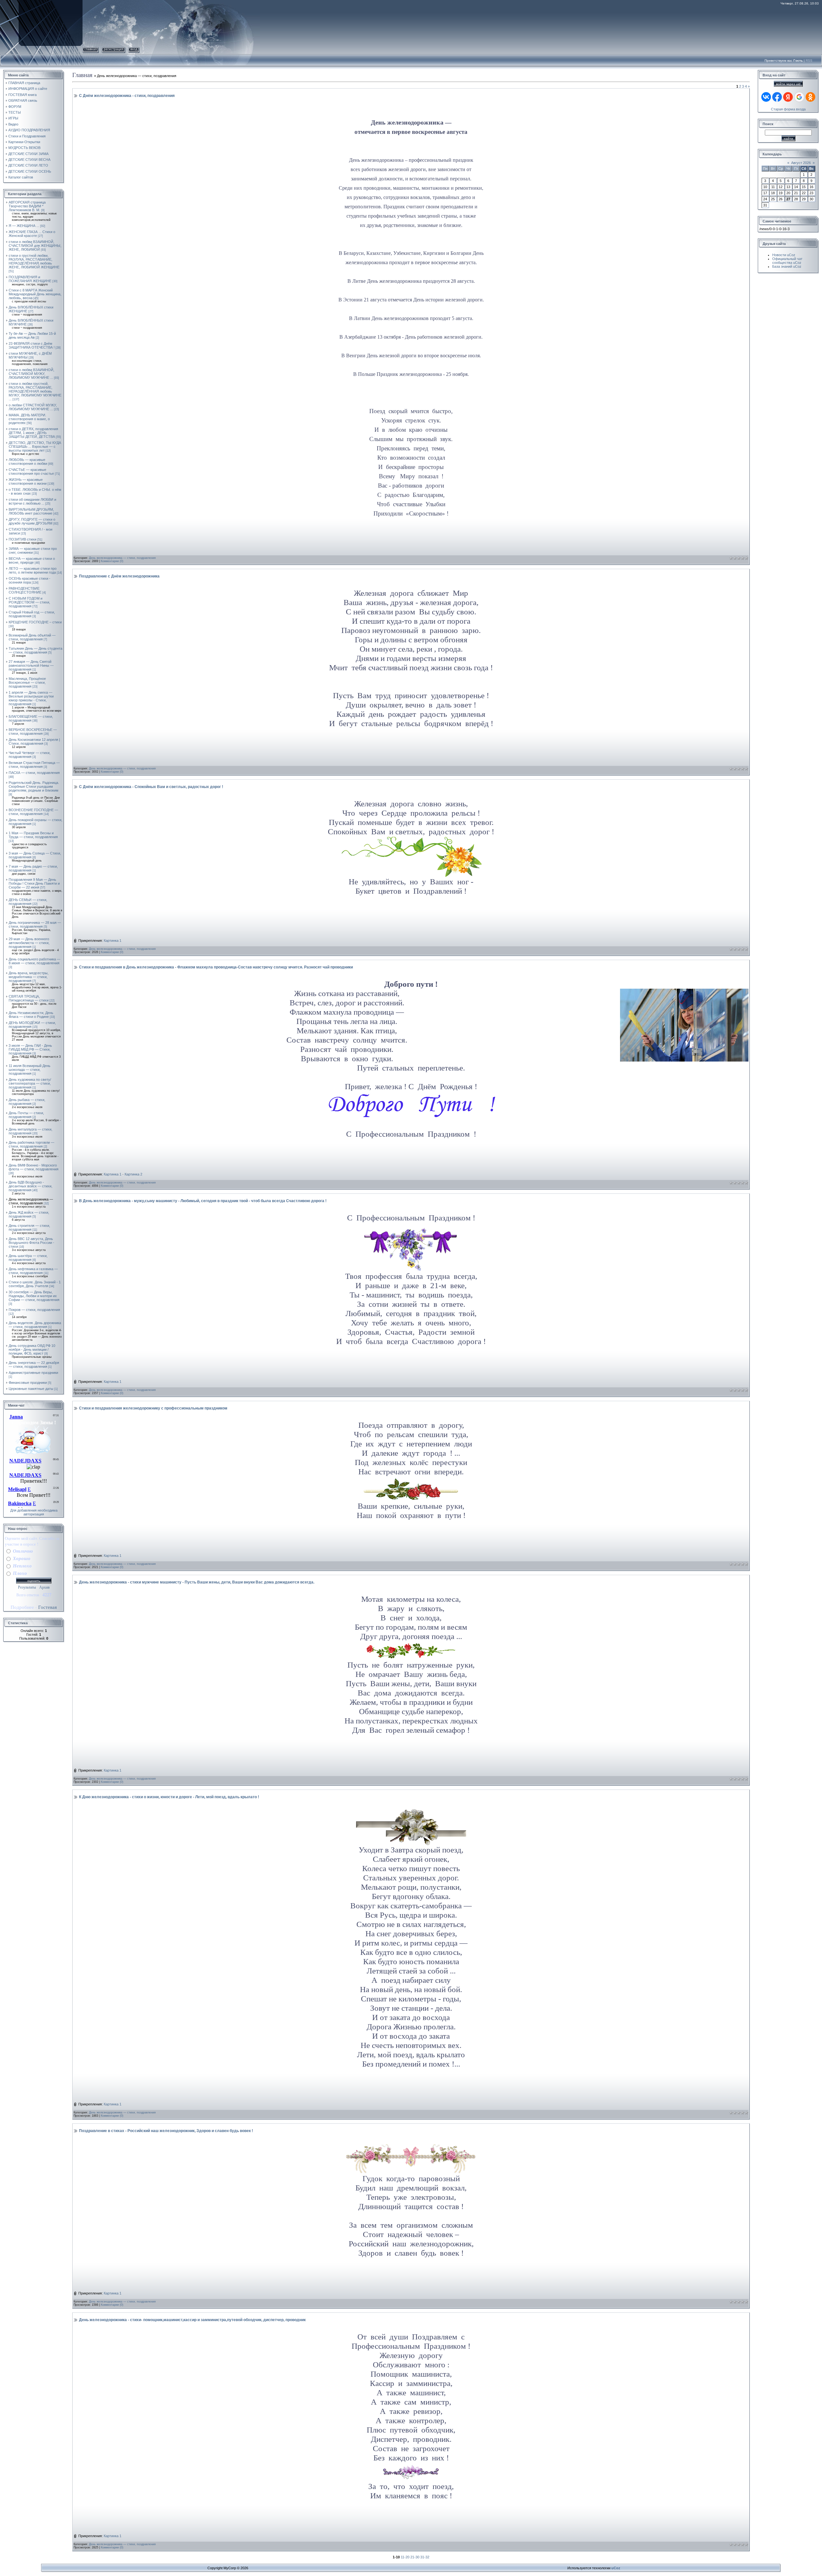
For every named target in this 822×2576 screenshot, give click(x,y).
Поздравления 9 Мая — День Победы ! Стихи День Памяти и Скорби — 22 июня (34, 883)
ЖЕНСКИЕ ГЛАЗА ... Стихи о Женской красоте (32, 234)
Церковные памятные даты (31, 1389)
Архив (44, 1587)
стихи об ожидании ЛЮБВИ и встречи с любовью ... (32, 501)
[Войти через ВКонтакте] (766, 97)
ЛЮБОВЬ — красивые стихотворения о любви (28, 462)
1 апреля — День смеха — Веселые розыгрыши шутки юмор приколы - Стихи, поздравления (31, 698)
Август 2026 (801, 163)
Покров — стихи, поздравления (34, 1310)
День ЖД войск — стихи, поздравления (29, 1214)
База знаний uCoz (787, 266)
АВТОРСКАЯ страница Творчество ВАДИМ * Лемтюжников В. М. (27, 206)
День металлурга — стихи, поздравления (31, 1131)
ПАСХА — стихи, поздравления (34, 773)
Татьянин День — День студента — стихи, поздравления (35, 650)
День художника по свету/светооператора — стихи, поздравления (30, 1083)
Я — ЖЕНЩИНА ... (24, 226)
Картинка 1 (113, 941)
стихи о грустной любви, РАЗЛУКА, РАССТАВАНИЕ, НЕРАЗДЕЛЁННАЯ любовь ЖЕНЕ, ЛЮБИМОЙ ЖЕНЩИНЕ (34, 261)
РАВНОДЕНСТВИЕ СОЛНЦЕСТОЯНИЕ (25, 590)
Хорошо (22, 1558)
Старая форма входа (788, 109)
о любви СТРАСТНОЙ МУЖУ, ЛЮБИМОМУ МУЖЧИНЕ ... (33, 407)
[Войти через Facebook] (777, 97)
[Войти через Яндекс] (788, 97)
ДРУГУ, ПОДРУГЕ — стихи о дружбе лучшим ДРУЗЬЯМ (32, 521)
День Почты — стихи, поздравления (26, 1115)
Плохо (20, 1573)
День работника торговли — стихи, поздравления (31, 1144)
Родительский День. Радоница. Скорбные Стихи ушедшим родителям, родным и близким (34, 786)
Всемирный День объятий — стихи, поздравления (32, 637)
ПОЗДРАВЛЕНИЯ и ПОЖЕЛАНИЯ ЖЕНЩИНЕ (30, 279)
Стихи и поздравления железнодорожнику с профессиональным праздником (153, 1408)
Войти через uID (788, 84)
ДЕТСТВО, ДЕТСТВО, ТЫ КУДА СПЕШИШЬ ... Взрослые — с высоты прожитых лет (35, 447)
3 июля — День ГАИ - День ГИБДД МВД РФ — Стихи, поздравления (30, 1049)
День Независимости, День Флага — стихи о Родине (31, 1015)
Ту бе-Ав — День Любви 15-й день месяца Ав (32, 335)
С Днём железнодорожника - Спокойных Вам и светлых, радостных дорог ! (151, 787)
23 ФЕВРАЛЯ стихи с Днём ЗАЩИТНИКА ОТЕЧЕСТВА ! (32, 345)
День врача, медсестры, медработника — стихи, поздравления (29, 977)
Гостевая (48, 1607)
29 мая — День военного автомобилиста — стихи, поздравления (29, 943)
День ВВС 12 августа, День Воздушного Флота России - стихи (31, 1243)
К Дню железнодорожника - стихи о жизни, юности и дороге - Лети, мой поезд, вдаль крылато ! (169, 1797)
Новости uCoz (784, 255)
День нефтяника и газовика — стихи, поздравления (33, 1271)
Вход (134, 49)
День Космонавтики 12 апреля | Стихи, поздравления (34, 742)
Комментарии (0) (112, 561)
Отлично (23, 1551)
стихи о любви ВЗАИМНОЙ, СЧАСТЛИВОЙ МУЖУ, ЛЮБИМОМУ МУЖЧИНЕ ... (31, 374)
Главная (91, 49)
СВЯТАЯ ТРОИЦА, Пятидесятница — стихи (29, 998)
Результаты (27, 1587)
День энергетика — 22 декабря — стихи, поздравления (34, 1365)
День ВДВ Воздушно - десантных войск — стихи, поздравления (31, 1186)
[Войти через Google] (799, 97)
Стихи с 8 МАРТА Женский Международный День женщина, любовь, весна (35, 294)
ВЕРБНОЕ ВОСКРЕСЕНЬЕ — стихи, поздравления (33, 732)
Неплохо (22, 1566)
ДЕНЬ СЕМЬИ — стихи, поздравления (28, 902)
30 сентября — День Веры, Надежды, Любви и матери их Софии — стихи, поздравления (34, 1296)
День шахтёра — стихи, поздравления (28, 1258)
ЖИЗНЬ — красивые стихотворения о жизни (28, 481)
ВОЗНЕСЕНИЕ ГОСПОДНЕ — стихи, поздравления (33, 812)
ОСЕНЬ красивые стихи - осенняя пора (30, 580)
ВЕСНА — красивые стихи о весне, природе (32, 560)
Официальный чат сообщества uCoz (787, 261)
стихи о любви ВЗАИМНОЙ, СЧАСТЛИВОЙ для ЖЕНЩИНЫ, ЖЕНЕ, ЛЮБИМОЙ (35, 246)
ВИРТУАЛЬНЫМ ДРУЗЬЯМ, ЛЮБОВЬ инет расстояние (31, 511)
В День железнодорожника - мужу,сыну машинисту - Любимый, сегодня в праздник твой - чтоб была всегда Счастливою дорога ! (203, 1201)
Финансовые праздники (28, 1383)
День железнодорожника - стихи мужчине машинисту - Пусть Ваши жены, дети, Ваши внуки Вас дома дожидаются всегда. (197, 1582)
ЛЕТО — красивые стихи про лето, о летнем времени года (33, 570)
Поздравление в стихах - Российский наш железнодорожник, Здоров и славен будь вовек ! (166, 2131)
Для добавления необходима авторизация (34, 1512)
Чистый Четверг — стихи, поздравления (30, 755)
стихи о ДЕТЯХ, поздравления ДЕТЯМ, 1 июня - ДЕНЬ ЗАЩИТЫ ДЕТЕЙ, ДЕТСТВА (33, 433)
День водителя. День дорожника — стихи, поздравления (35, 1325)
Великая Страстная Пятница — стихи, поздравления (34, 765)
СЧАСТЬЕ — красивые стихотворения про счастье (31, 472)
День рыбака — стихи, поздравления (27, 1102)
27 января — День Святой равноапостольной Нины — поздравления (31, 665)
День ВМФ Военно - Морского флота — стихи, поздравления (34, 1167)
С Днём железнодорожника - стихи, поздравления (127, 96)
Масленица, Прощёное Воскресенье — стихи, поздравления (27, 682)
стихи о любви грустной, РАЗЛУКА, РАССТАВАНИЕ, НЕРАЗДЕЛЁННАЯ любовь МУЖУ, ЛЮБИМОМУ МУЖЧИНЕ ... (35, 391)
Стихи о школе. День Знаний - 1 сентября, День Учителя (35, 1284)
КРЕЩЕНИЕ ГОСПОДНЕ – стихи (35, 622)
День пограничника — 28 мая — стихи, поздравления (35, 924)
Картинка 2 (133, 1174)
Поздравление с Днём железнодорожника (119, 576)
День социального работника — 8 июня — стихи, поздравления (35, 961)
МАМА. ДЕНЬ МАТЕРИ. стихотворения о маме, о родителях (29, 419)
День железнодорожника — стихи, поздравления (31, 1201)
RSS (809, 61)
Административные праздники (33, 1373)
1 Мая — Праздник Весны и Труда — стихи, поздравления (33, 835)
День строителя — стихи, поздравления (29, 1227)
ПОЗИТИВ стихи (22, 539)
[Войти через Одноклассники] (810, 97)
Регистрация (114, 49)
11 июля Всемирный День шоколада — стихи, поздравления (30, 1070)
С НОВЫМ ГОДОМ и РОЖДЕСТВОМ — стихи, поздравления (29, 602)
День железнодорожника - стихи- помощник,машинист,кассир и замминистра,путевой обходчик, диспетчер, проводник (192, 2320)
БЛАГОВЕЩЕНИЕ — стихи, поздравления (31, 718)
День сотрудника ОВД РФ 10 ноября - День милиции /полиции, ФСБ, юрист (32, 1349)
